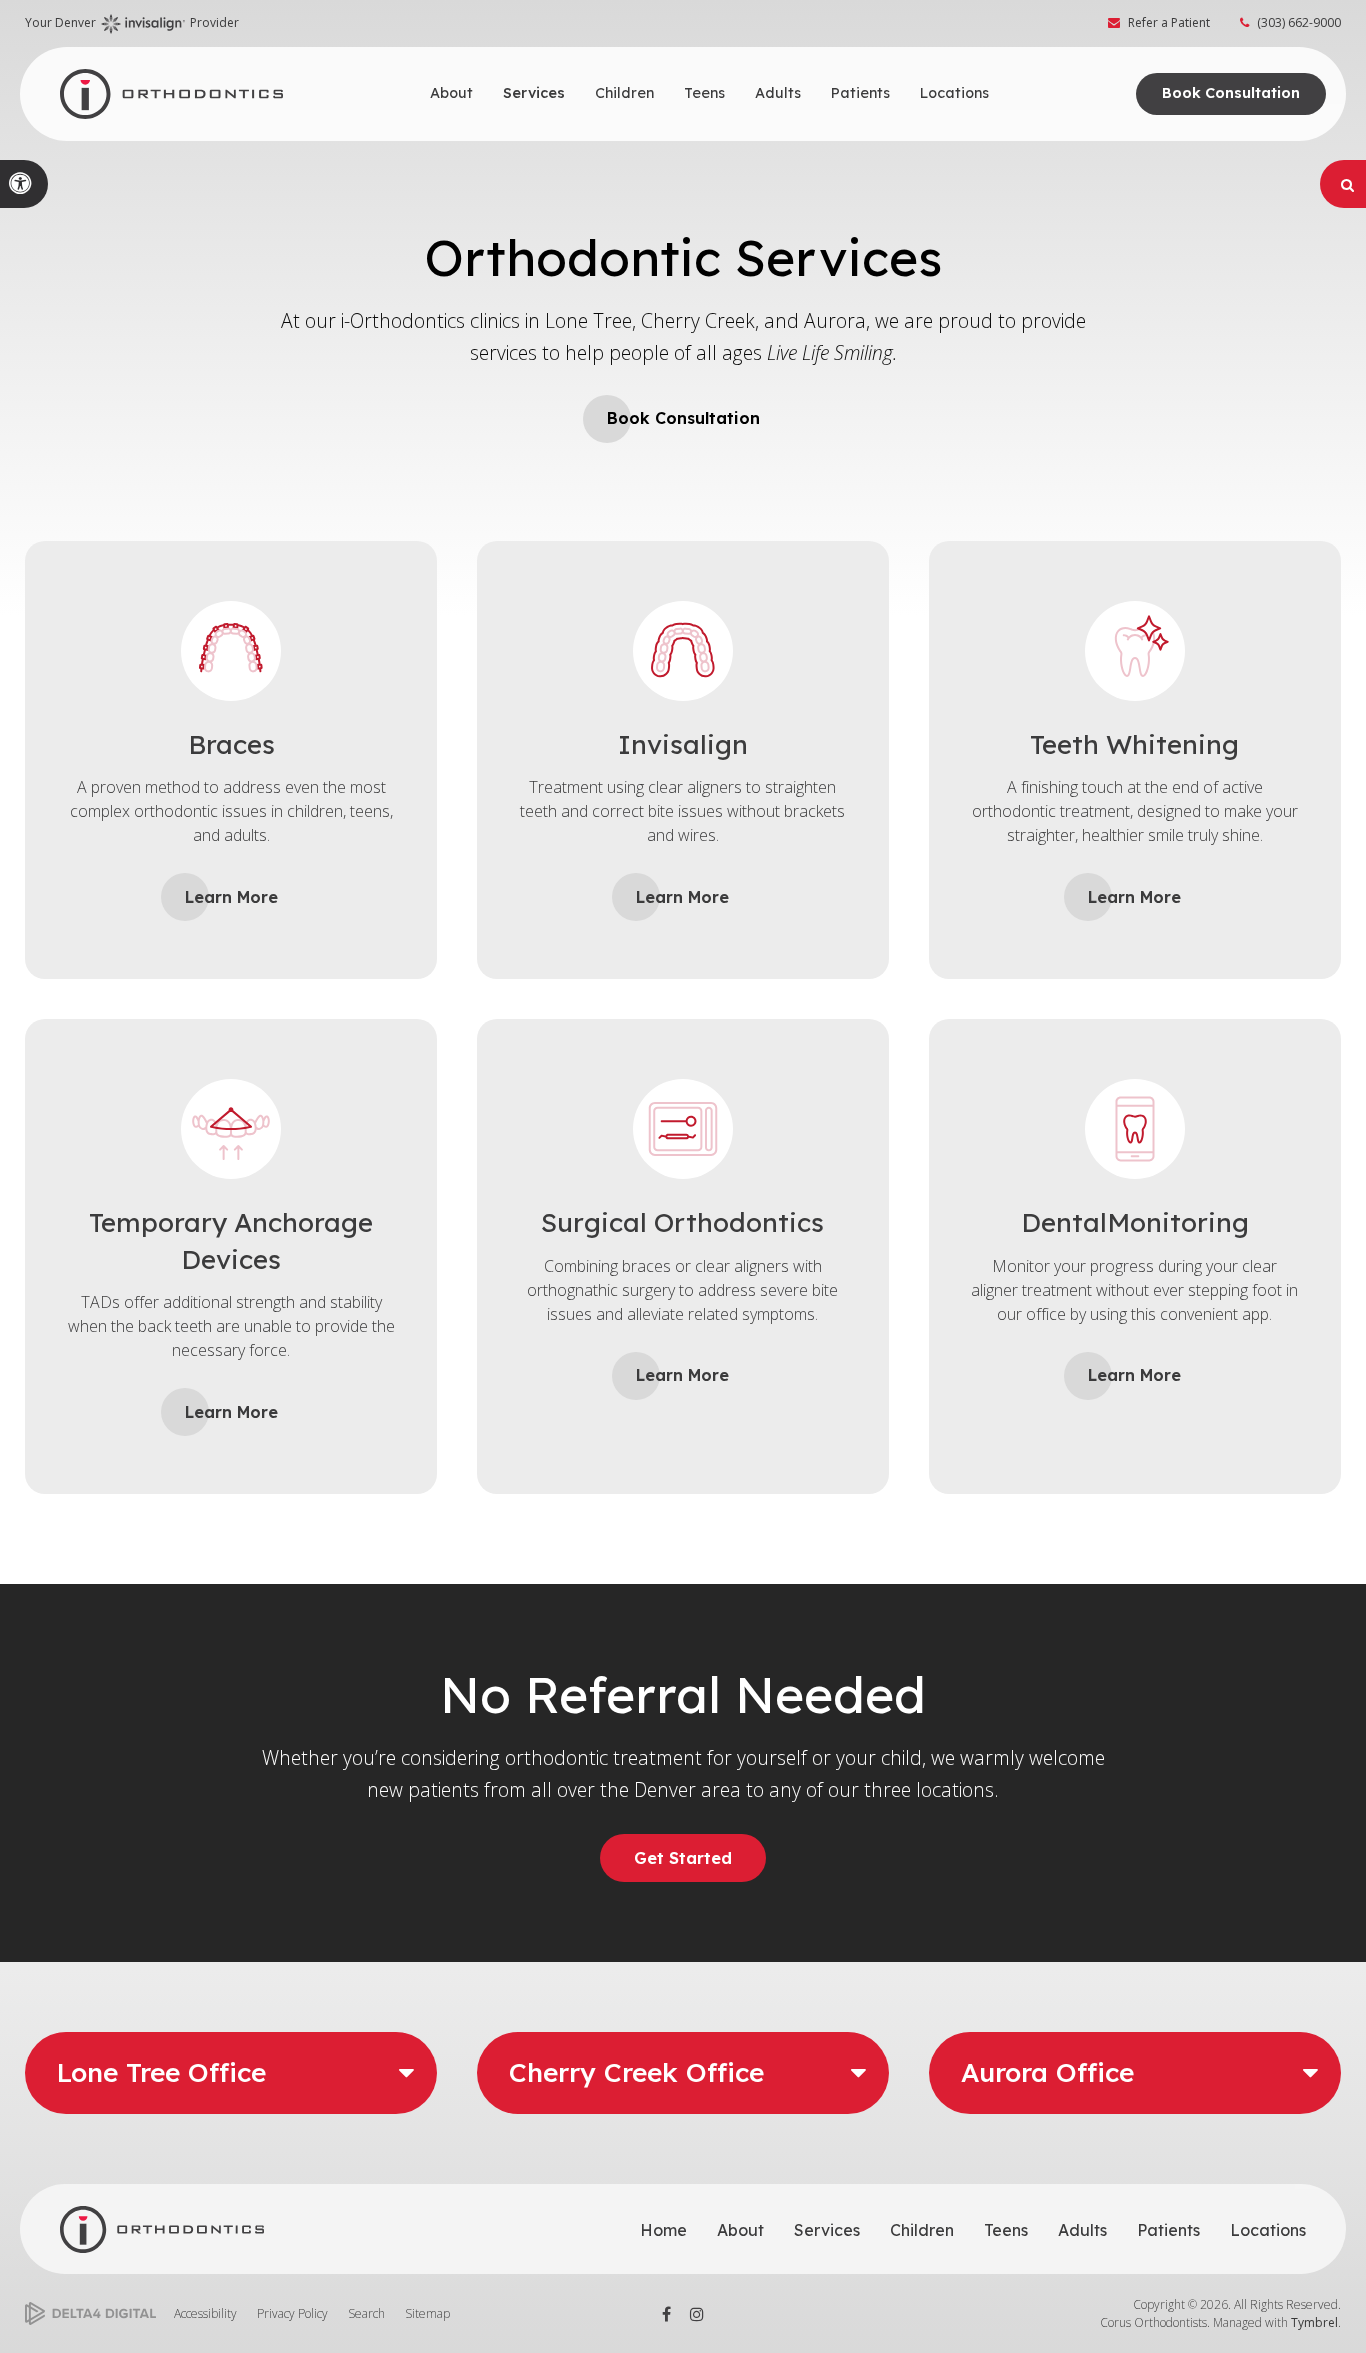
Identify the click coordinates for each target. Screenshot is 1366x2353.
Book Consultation (1231, 93)
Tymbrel (1314, 2322)
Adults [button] (778, 93)
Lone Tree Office (161, 2072)
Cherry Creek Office (636, 2072)
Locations (1268, 2230)
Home (663, 2230)
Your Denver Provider (132, 22)
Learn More (231, 897)
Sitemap (427, 2313)
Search (366, 2313)
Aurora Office (1047, 2072)
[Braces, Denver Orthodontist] (231, 715)
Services (827, 2230)
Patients (1168, 2230)
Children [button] (624, 93)
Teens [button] (704, 93)
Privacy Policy (292, 2313)
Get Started (683, 1858)
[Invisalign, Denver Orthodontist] (683, 715)
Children (922, 2230)
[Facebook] (667, 2314)
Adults (1082, 2230)
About (740, 2230)
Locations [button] (954, 93)
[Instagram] (697, 2314)
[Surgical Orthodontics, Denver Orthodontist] (683, 1193)
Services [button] (534, 93)
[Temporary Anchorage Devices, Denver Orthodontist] (231, 1193)
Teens (1006, 2230)
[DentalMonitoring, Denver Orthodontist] (1135, 1193)
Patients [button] (860, 93)
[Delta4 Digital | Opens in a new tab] (90, 2313)
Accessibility (205, 2313)
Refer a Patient (1169, 22)
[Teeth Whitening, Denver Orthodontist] (1135, 715)
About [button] (451, 93)
